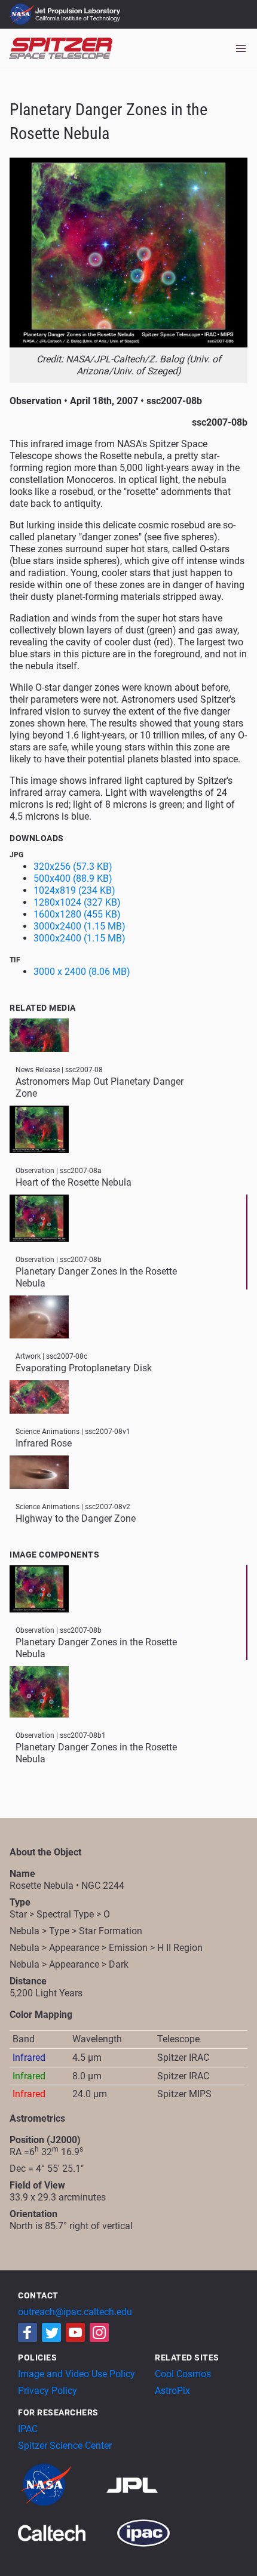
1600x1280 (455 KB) (77, 914)
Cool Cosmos (183, 2374)
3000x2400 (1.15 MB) (79, 926)
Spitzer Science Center (65, 2446)
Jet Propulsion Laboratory (79, 9)
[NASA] (61, 2484)
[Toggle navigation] (241, 49)
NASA (23, 14)
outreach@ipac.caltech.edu (75, 2312)
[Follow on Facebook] (27, 2332)
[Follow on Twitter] (51, 2332)
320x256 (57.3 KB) (73, 867)
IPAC (28, 2429)
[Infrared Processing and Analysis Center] (143, 2532)
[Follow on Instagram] (99, 2332)
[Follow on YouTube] (75, 2332)
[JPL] (147, 2484)
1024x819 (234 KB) (74, 890)
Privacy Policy (48, 2391)
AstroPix (172, 2391)
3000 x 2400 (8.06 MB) (82, 972)
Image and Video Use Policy (77, 2374)
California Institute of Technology (79, 20)
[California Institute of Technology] (66, 2532)
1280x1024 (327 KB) (77, 902)
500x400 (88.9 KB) (73, 878)
